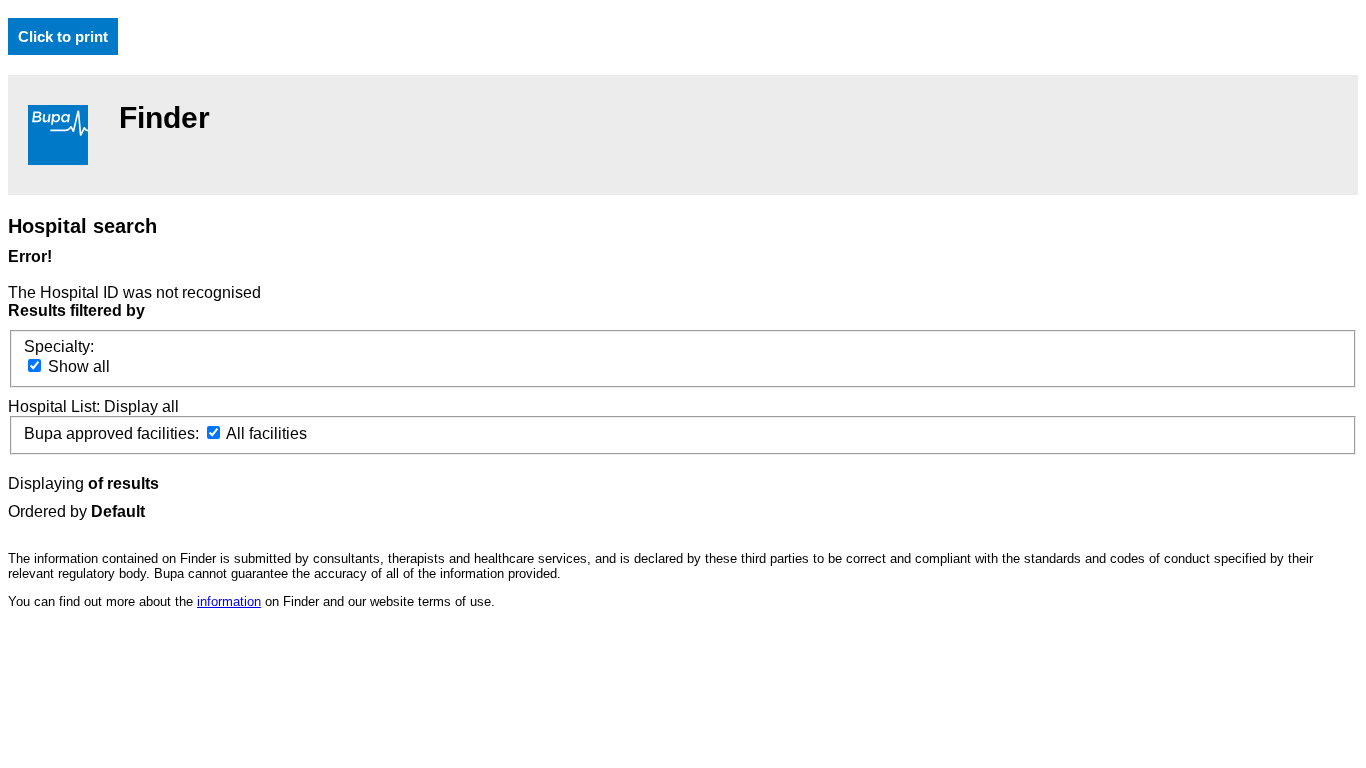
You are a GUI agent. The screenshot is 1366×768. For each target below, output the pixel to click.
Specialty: (59, 346)
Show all (77, 366)
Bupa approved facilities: (113, 433)
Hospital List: (56, 406)
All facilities (265, 433)
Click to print (63, 36)
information (229, 601)
